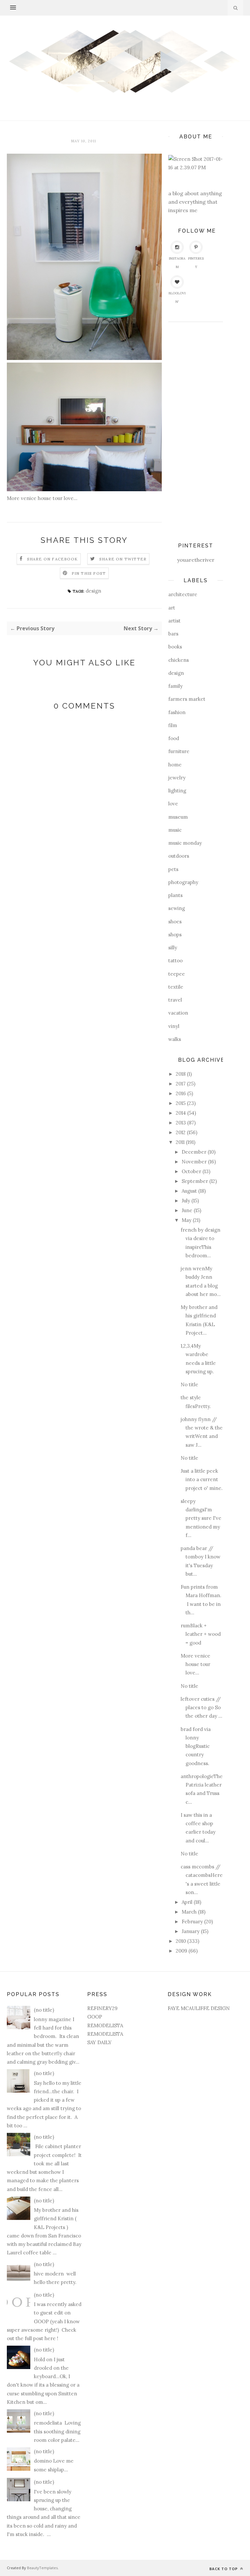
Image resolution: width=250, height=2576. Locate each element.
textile (176, 987)
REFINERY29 (102, 2008)
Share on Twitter (123, 559)
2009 (181, 1951)
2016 (181, 1093)
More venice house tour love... (195, 1664)
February (192, 1922)
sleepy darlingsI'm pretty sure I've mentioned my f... (201, 1518)
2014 (181, 1113)
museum (178, 817)
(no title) (44, 2010)
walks (175, 1039)
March (189, 1912)
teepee (177, 974)
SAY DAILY (99, 2042)
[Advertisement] (194, 429)
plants (175, 895)
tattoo (175, 961)
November (194, 1162)
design (93, 591)
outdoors (179, 856)
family (175, 686)
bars (173, 634)
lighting (177, 791)
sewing (177, 908)
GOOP (95, 2017)
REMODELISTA (105, 2025)
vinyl (174, 1026)
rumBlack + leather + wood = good (201, 1634)
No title (189, 1384)
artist (174, 621)
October (191, 1171)
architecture (183, 594)
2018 (181, 1074)
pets (173, 869)
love (173, 804)
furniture (179, 751)
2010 (181, 1941)
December (194, 1152)
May (187, 1220)
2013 (181, 1123)
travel (175, 1000)
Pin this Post (89, 573)
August (189, 1191)
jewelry (177, 778)
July (186, 1201)
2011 (180, 1142)
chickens (179, 660)
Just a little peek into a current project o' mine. (202, 1480)
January (191, 1931)
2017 (181, 1084)
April (187, 1902)
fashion (177, 712)
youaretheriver (196, 560)
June (187, 1210)
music (175, 830)
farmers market (187, 699)
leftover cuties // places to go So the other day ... (201, 1708)
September (195, 1181)
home (175, 765)
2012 (181, 1132)
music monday (185, 843)
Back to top (224, 2569)
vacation (178, 1013)
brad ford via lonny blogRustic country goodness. (196, 1746)
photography (183, 882)
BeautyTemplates (42, 2568)
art (172, 608)
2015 (181, 1103)
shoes (175, 922)
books (175, 647)
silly (173, 948)
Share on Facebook (52, 559)
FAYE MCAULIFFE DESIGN (199, 2008)
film (173, 725)
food (174, 738)
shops (175, 935)
